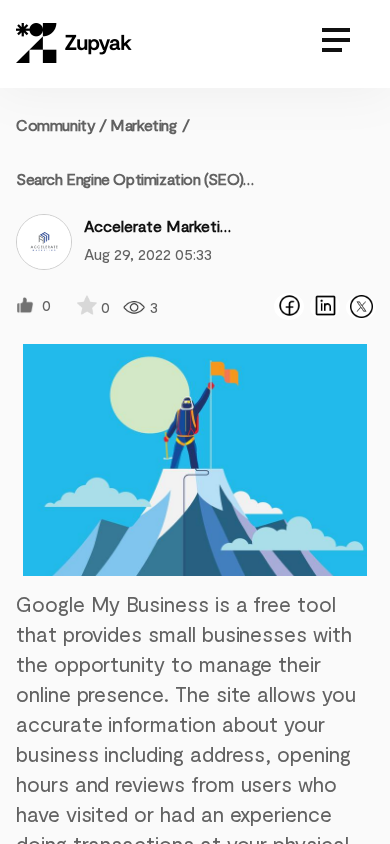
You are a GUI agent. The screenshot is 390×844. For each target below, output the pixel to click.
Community (61, 124)
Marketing (143, 124)
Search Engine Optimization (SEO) (129, 178)
